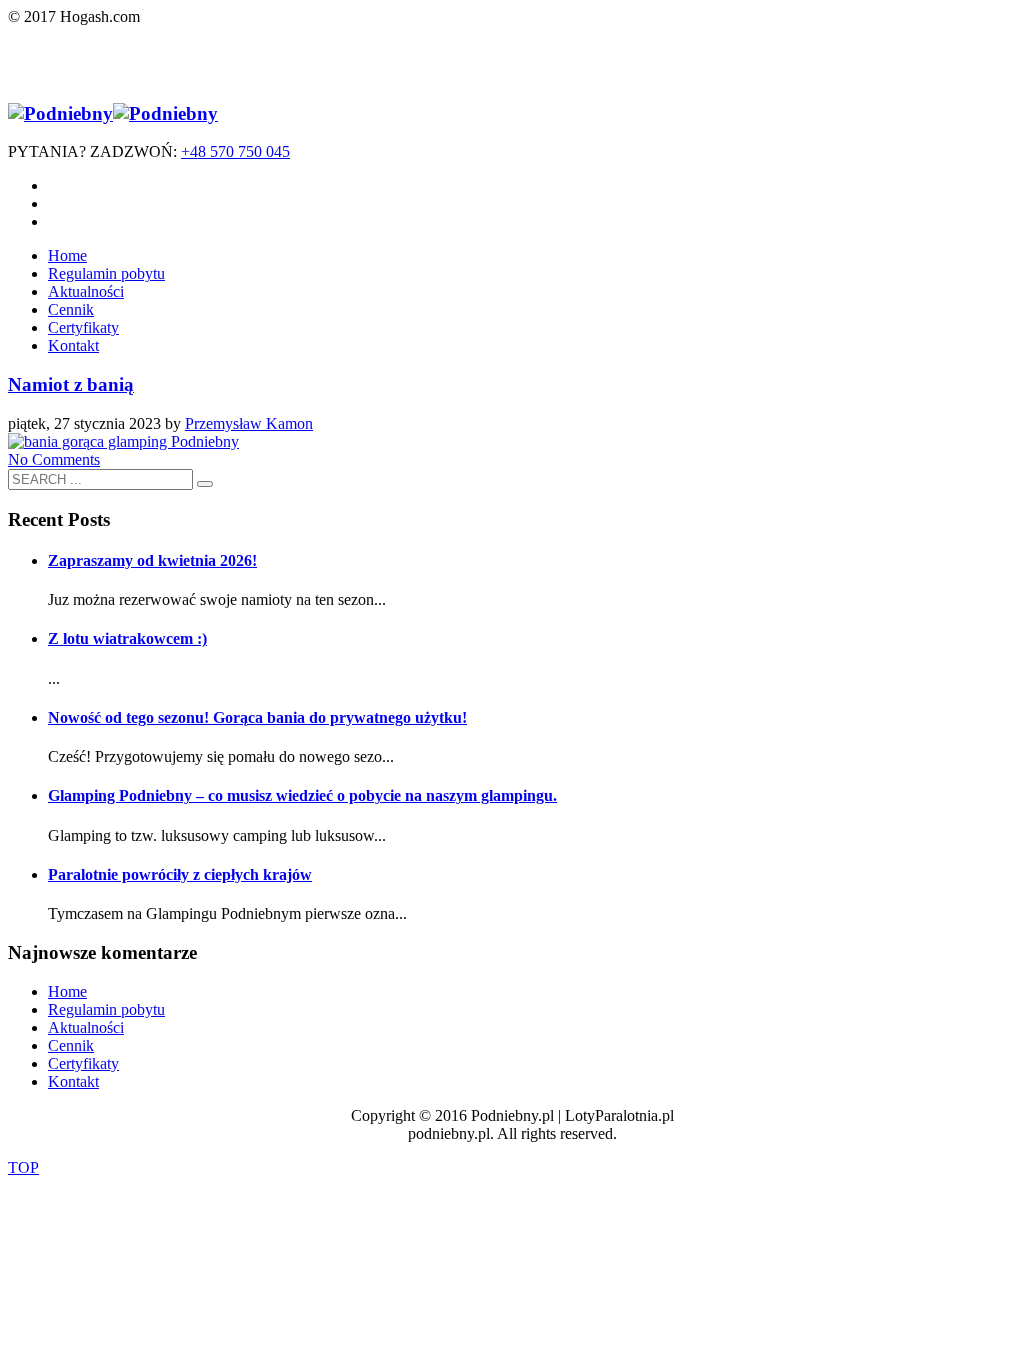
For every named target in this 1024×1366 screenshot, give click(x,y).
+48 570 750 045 (235, 151)
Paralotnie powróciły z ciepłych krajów (180, 874)
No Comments (54, 459)
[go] (205, 484)
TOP (23, 1167)
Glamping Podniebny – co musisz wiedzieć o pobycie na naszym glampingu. (302, 795)
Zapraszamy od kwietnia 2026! (152, 560)
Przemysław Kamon (249, 423)
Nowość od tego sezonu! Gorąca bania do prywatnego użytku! (257, 717)
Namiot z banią (71, 384)
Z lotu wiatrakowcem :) (127, 638)
